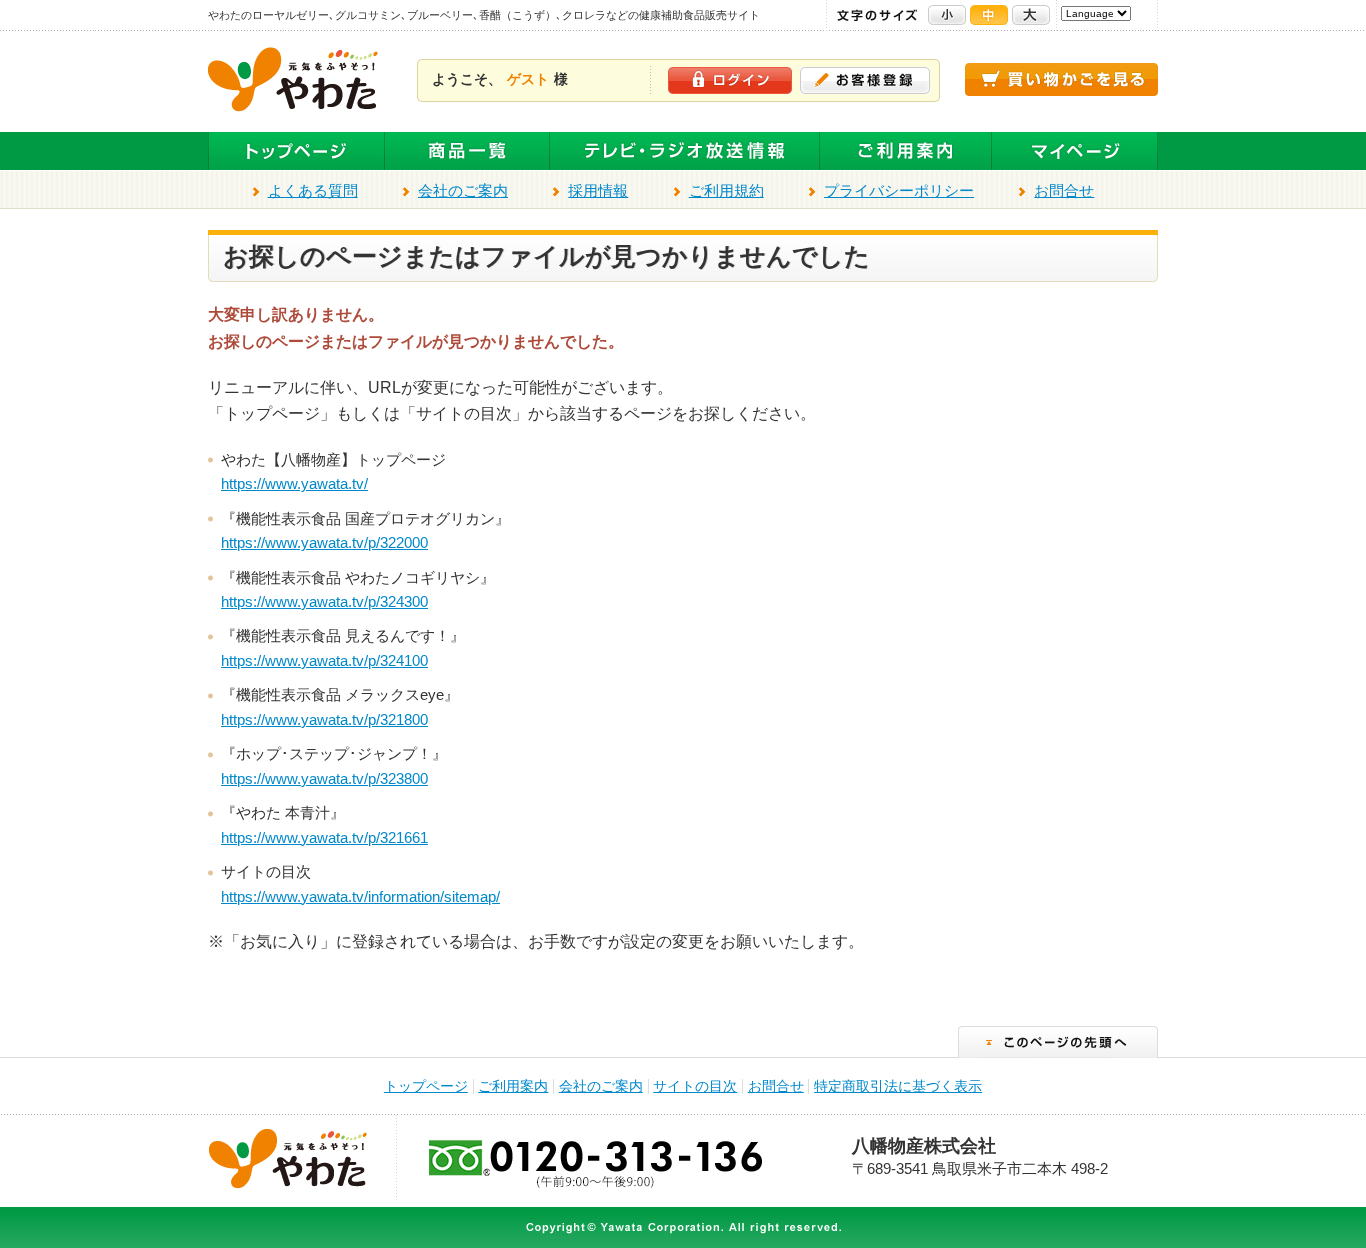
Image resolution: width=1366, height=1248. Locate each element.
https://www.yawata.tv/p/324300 (324, 602)
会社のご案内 (463, 191)
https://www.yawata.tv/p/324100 (324, 661)
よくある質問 (313, 191)
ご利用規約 (726, 191)
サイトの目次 (695, 1086)
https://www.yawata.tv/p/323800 (324, 779)
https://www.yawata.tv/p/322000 (324, 543)
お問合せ (1064, 191)
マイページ (1075, 151)
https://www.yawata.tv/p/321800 (324, 720)
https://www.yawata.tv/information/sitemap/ (360, 897)
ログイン (730, 80)
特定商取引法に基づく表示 (898, 1086)
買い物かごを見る (1061, 79)
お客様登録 (865, 80)
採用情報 (598, 191)
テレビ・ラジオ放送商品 (685, 151)
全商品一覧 (467, 151)
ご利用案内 (906, 151)
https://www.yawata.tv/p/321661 (324, 838)
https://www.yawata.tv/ (294, 484)
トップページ (296, 151)
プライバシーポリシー (899, 191)
